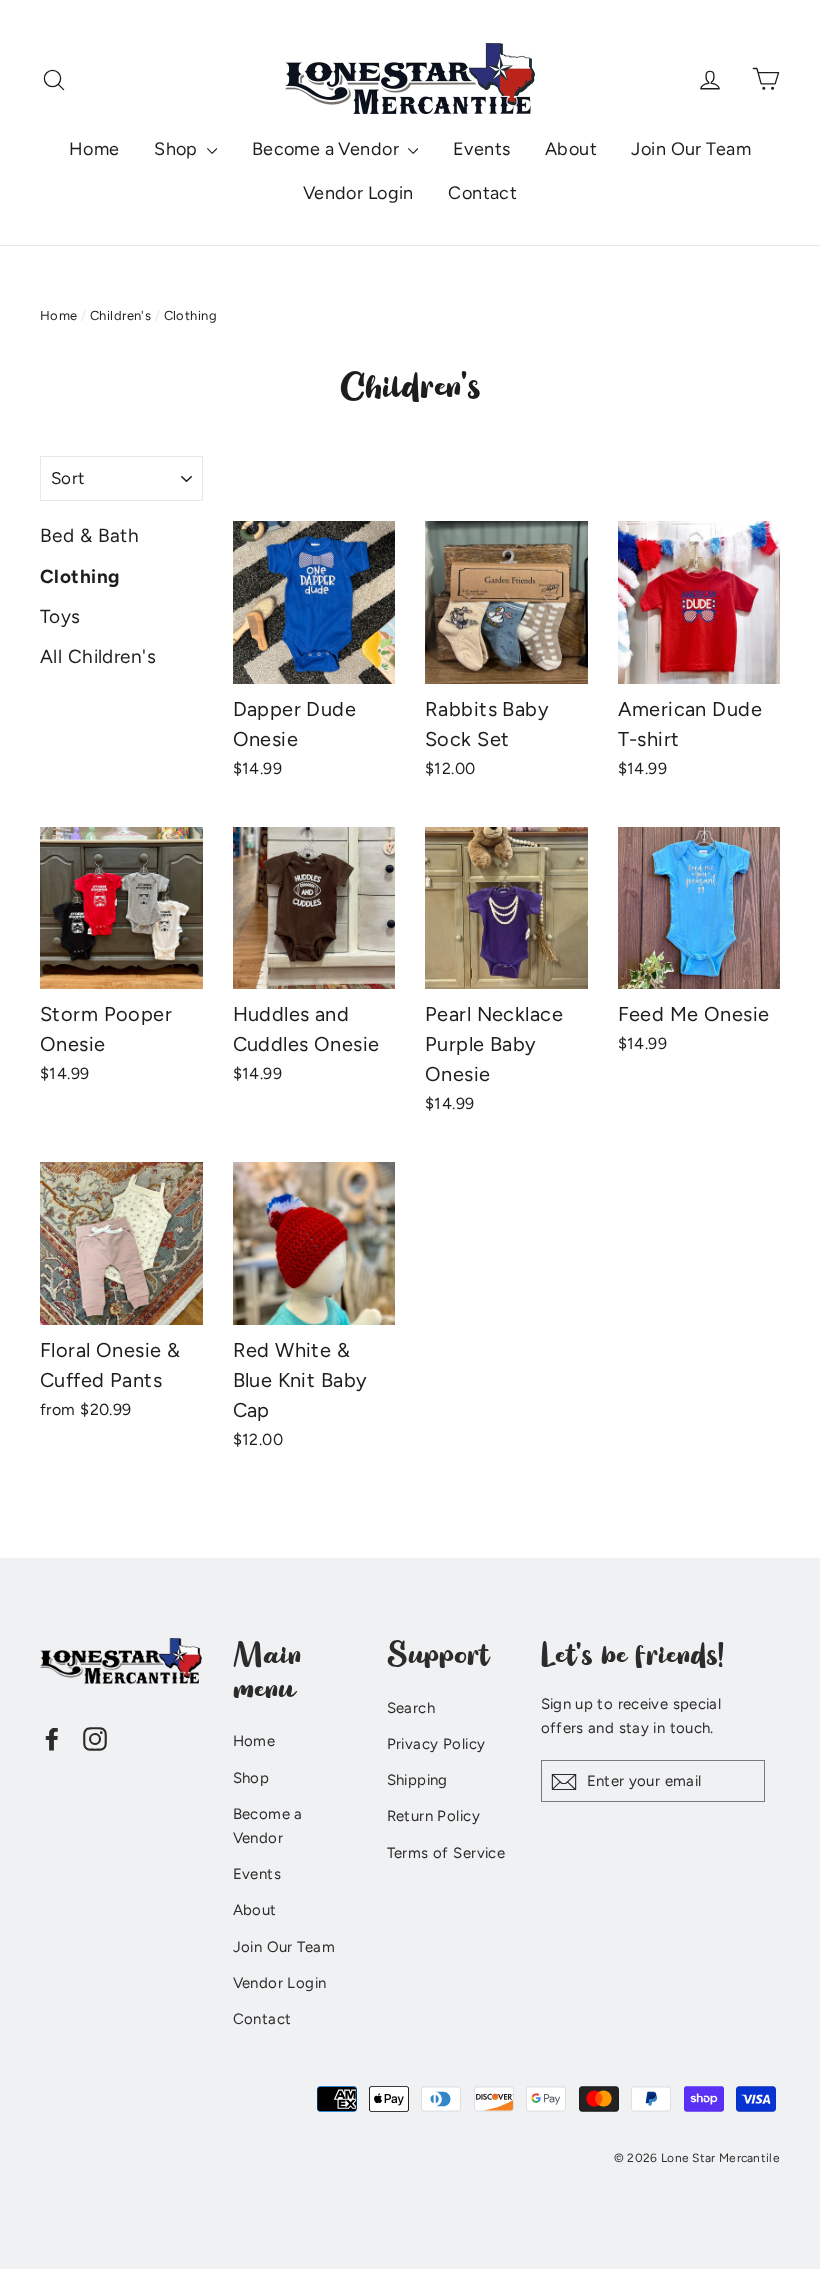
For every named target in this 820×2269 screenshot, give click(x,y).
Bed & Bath (89, 535)
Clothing (79, 576)
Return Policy (434, 1816)
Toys (60, 616)
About (571, 149)
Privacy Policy (436, 1744)
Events (482, 149)
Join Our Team (691, 149)
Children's (120, 315)
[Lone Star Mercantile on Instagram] (95, 1737)
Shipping (417, 1780)
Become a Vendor (328, 149)
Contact (482, 193)
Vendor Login (358, 193)
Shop (178, 149)
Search (411, 1708)
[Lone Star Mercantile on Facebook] (52, 1737)
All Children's (98, 656)
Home (94, 149)
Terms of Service (446, 1853)
